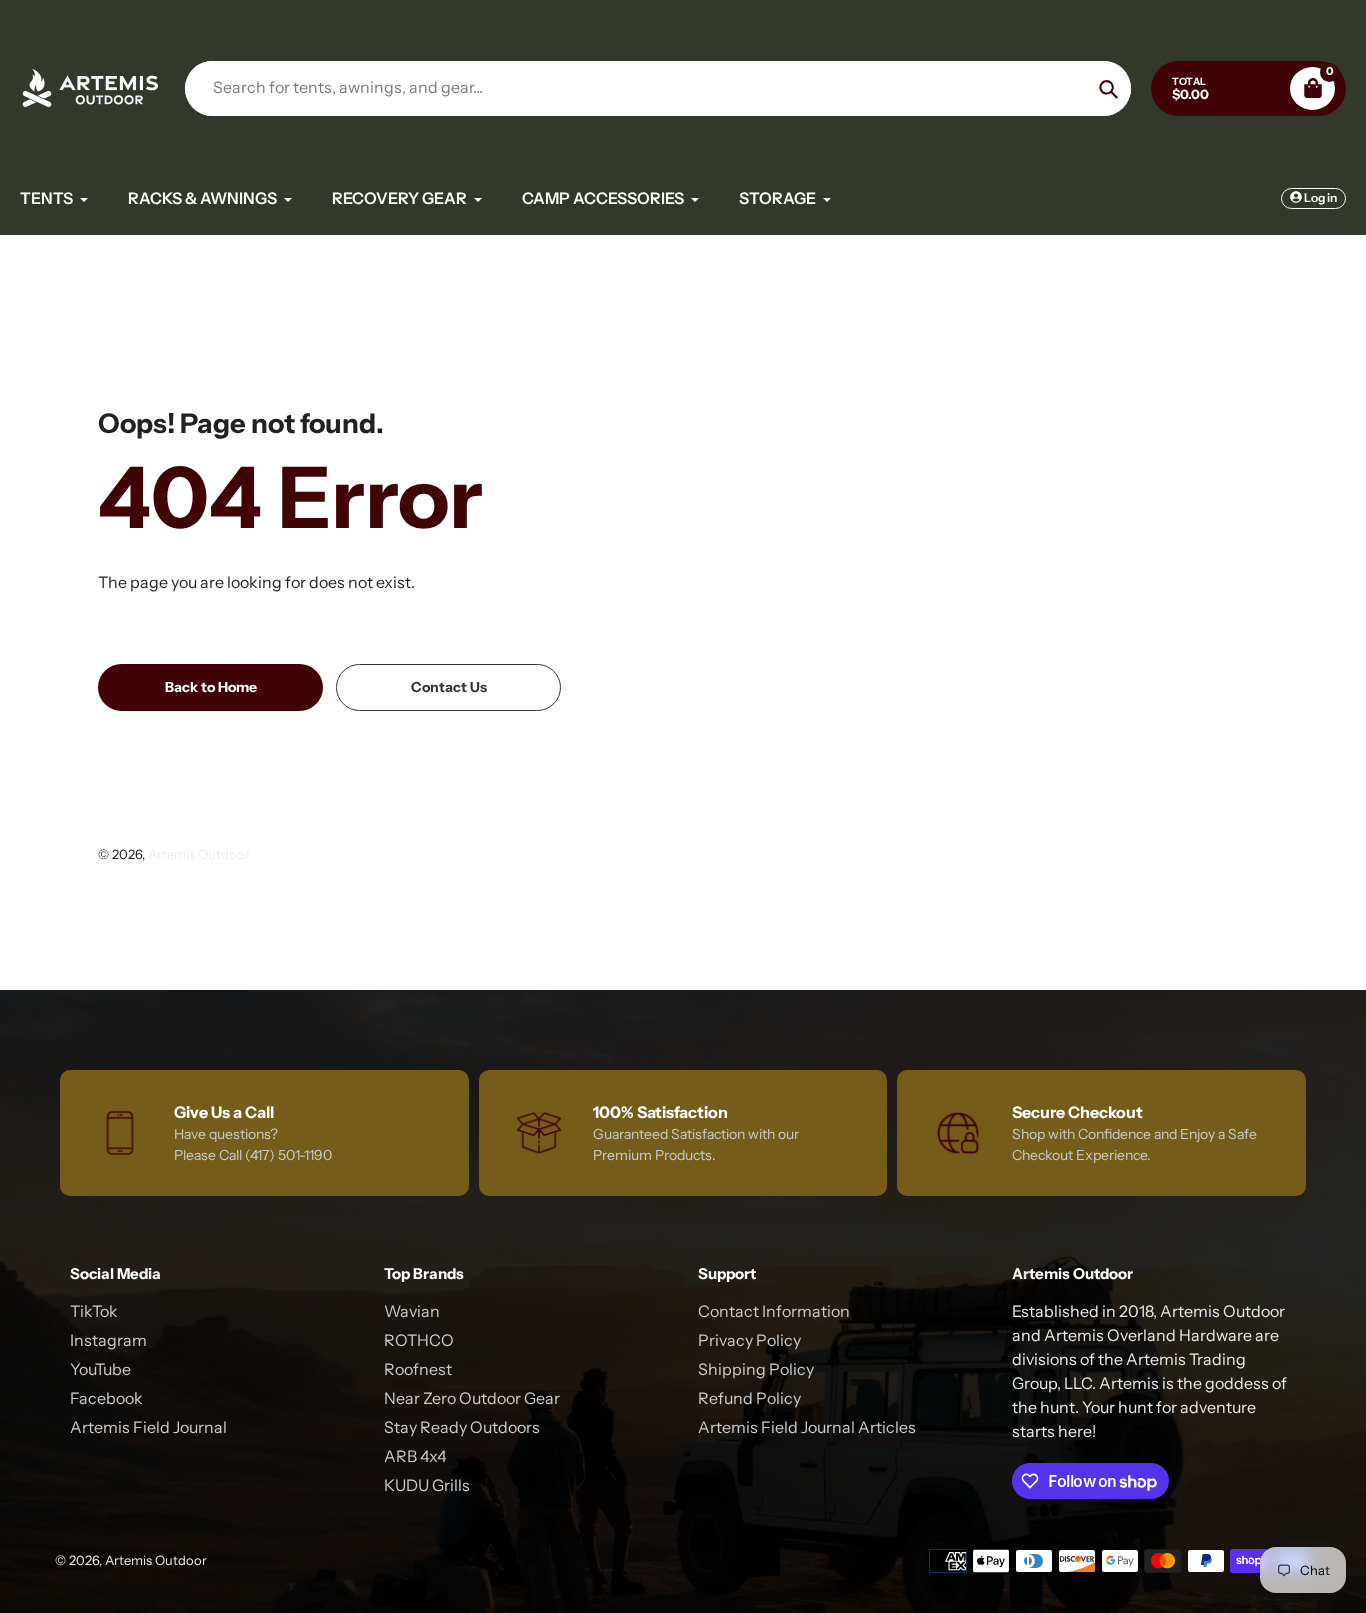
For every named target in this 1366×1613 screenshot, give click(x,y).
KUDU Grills (427, 1485)
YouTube (100, 1369)
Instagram (108, 1340)
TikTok (94, 1311)
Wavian (412, 1311)
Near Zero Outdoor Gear (472, 1398)
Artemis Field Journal (148, 1427)
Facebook (106, 1398)
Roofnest (418, 1369)
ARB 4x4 (415, 1456)
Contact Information (774, 1311)
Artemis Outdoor (199, 854)
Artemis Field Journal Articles (807, 1427)
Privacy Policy (749, 1340)
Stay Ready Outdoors (462, 1427)
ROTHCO (419, 1340)
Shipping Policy (756, 1369)
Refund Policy (749, 1398)
